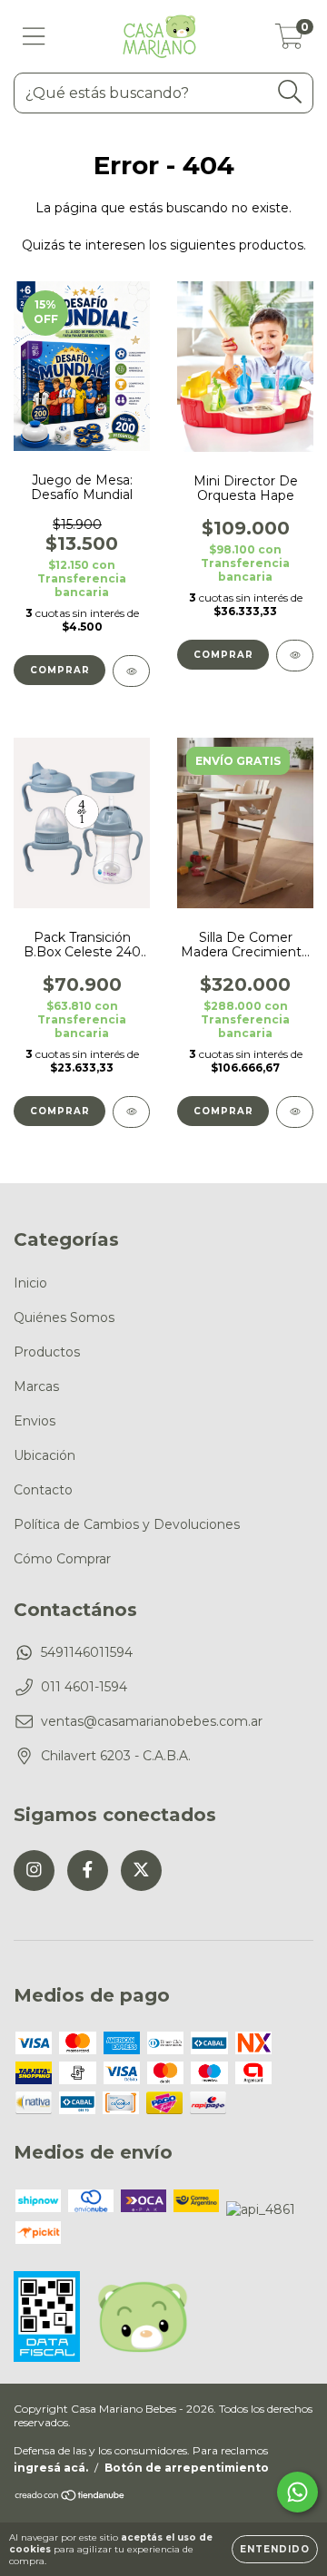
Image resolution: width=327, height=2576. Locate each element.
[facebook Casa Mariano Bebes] (88, 1871)
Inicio (30, 1283)
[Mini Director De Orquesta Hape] (295, 656)
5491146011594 (87, 1652)
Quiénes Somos (64, 1317)
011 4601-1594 (84, 1687)
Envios (35, 1421)
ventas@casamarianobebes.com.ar (152, 1721)
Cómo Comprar (62, 1559)
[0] (289, 41)
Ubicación (45, 1455)
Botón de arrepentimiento (187, 2468)
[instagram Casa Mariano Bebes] (34, 1871)
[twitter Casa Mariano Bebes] (141, 1871)
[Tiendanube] (70, 2498)
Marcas (36, 1386)
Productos (47, 1352)
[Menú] (34, 37)
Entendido (275, 2549)
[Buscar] (290, 92)
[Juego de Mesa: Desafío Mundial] (131, 671)
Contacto (43, 1490)
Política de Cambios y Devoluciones (127, 1524)
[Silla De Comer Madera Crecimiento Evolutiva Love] (295, 1112)
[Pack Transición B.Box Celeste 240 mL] (131, 1112)
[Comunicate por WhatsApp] (297, 2492)
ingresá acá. (51, 2468)
